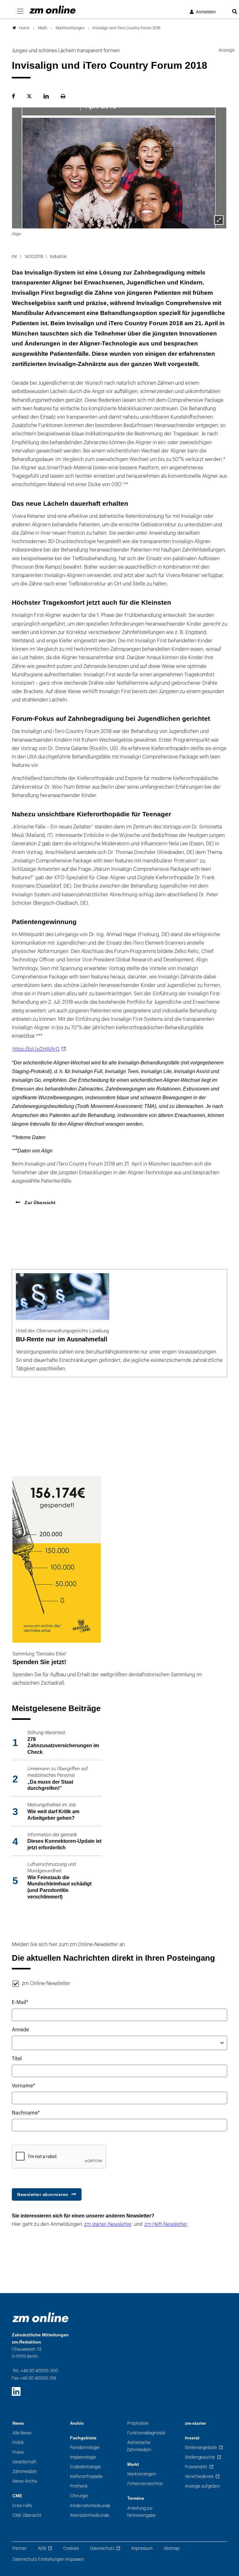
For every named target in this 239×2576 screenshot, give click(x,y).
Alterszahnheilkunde (90, 2515)
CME (17, 2496)
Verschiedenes (199, 2477)
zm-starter (195, 2423)
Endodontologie (85, 2467)
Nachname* (26, 2113)
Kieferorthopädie (86, 2477)
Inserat (192, 2438)
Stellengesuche (200, 2457)
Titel (17, 2059)
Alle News (22, 2433)
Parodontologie (85, 2448)
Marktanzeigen (142, 2474)
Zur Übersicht (40, 1203)
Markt (133, 2464)
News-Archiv (25, 2481)
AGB (42, 2548)
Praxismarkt (196, 2467)
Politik (18, 2443)
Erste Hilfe (22, 2506)
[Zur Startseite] (53, 10)
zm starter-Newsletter (108, 2224)
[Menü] (20, 12)
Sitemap (172, 2548)
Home (24, 28)
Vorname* (23, 2086)
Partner (20, 2548)
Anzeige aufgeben (202, 2486)
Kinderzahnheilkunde (90, 2506)
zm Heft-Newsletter (166, 2224)
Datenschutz (102, 2548)
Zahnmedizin (25, 2472)
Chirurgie (79, 2496)
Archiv (77, 2423)
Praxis (18, 2452)
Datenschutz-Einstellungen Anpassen (48, 2559)
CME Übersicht (27, 2515)
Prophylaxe (138, 2423)
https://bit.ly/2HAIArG (36, 1049)
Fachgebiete (83, 2438)
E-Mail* (20, 2002)
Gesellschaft (24, 2462)
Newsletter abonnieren (43, 2194)
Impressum (142, 2548)
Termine (136, 2498)
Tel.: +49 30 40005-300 (35, 2371)
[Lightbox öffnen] (219, 220)
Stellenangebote (201, 2448)
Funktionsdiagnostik (146, 2433)
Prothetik (79, 2486)
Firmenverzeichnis (145, 2484)
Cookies (71, 2548)
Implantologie (83, 2457)
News (18, 2423)
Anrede (20, 2030)
